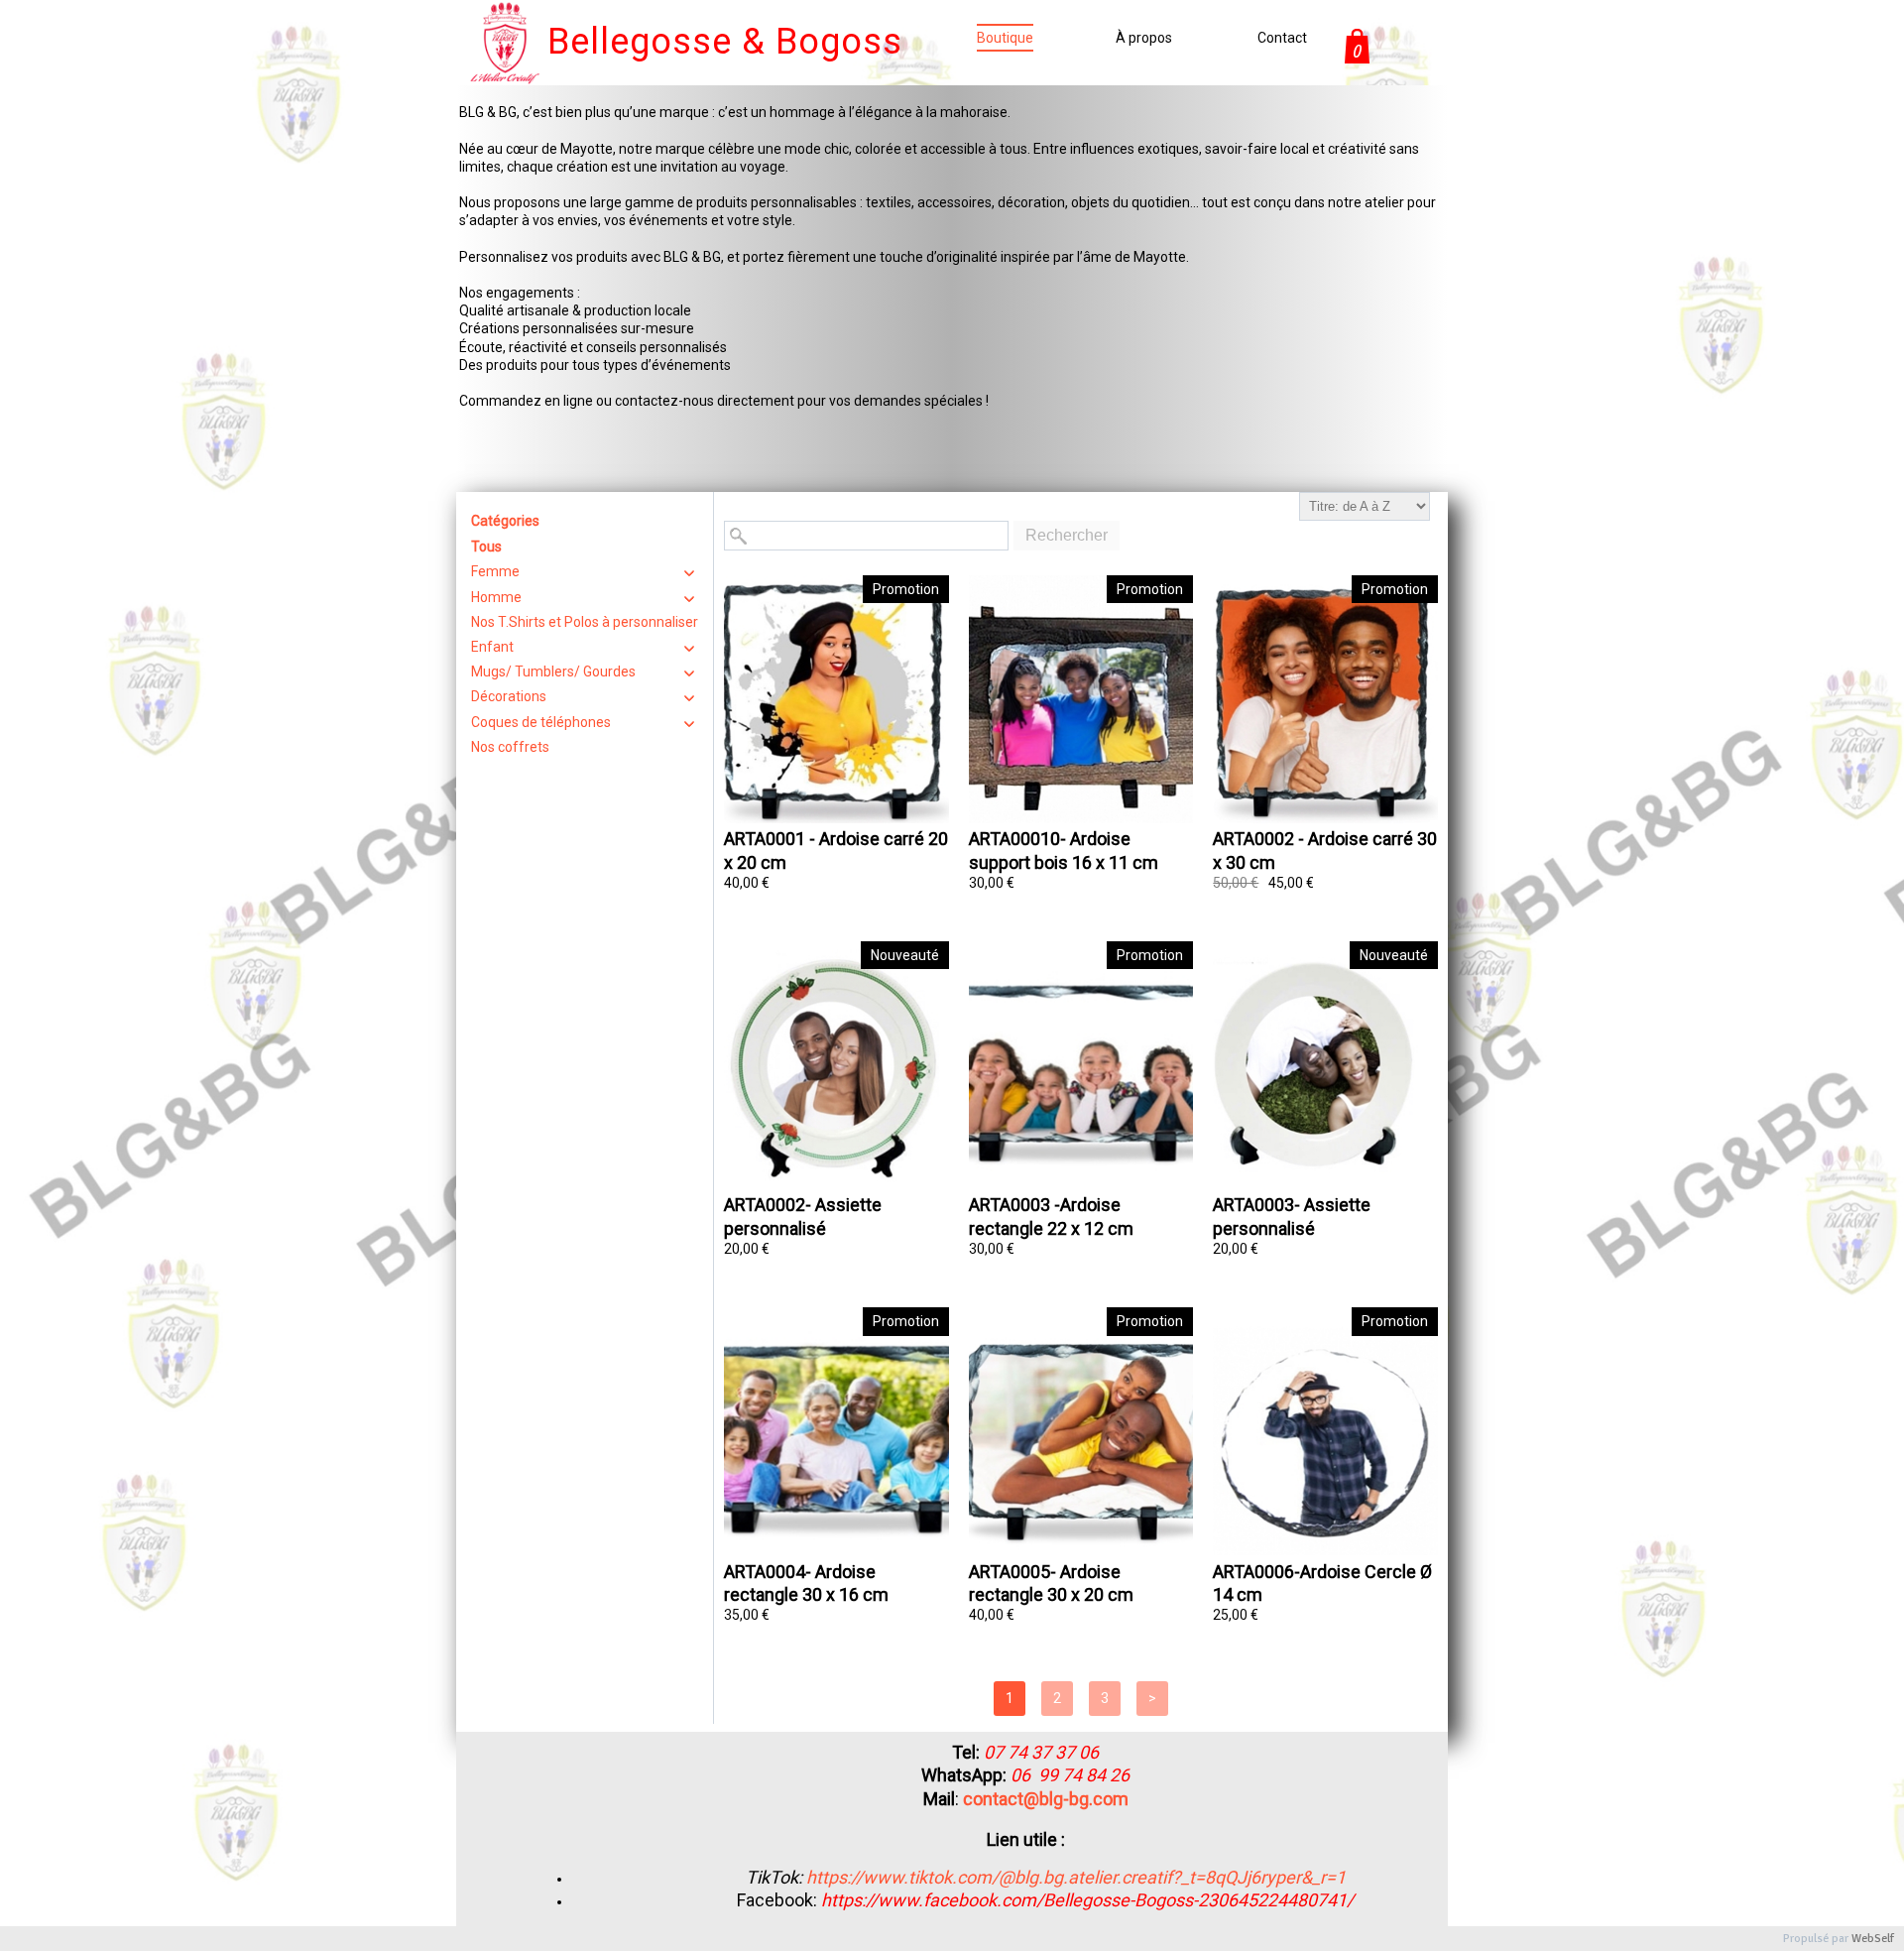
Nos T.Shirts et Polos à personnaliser (585, 622)
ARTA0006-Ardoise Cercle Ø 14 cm (1322, 1583)
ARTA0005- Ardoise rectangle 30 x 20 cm (1051, 1583)
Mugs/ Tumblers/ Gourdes (553, 671)
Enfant (492, 647)
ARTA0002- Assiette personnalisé (803, 1216)
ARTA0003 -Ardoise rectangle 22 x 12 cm (1051, 1216)
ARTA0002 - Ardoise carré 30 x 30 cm (1325, 850)
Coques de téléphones (541, 722)
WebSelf (1873, 1939)
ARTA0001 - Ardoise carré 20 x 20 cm (836, 850)
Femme (495, 571)
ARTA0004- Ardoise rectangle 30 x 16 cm (806, 1583)
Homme (496, 597)
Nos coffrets (510, 747)
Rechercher (1067, 535)
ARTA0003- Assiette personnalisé (1292, 1216)
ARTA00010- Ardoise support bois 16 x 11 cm (1064, 850)
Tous (486, 547)
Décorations (509, 696)
